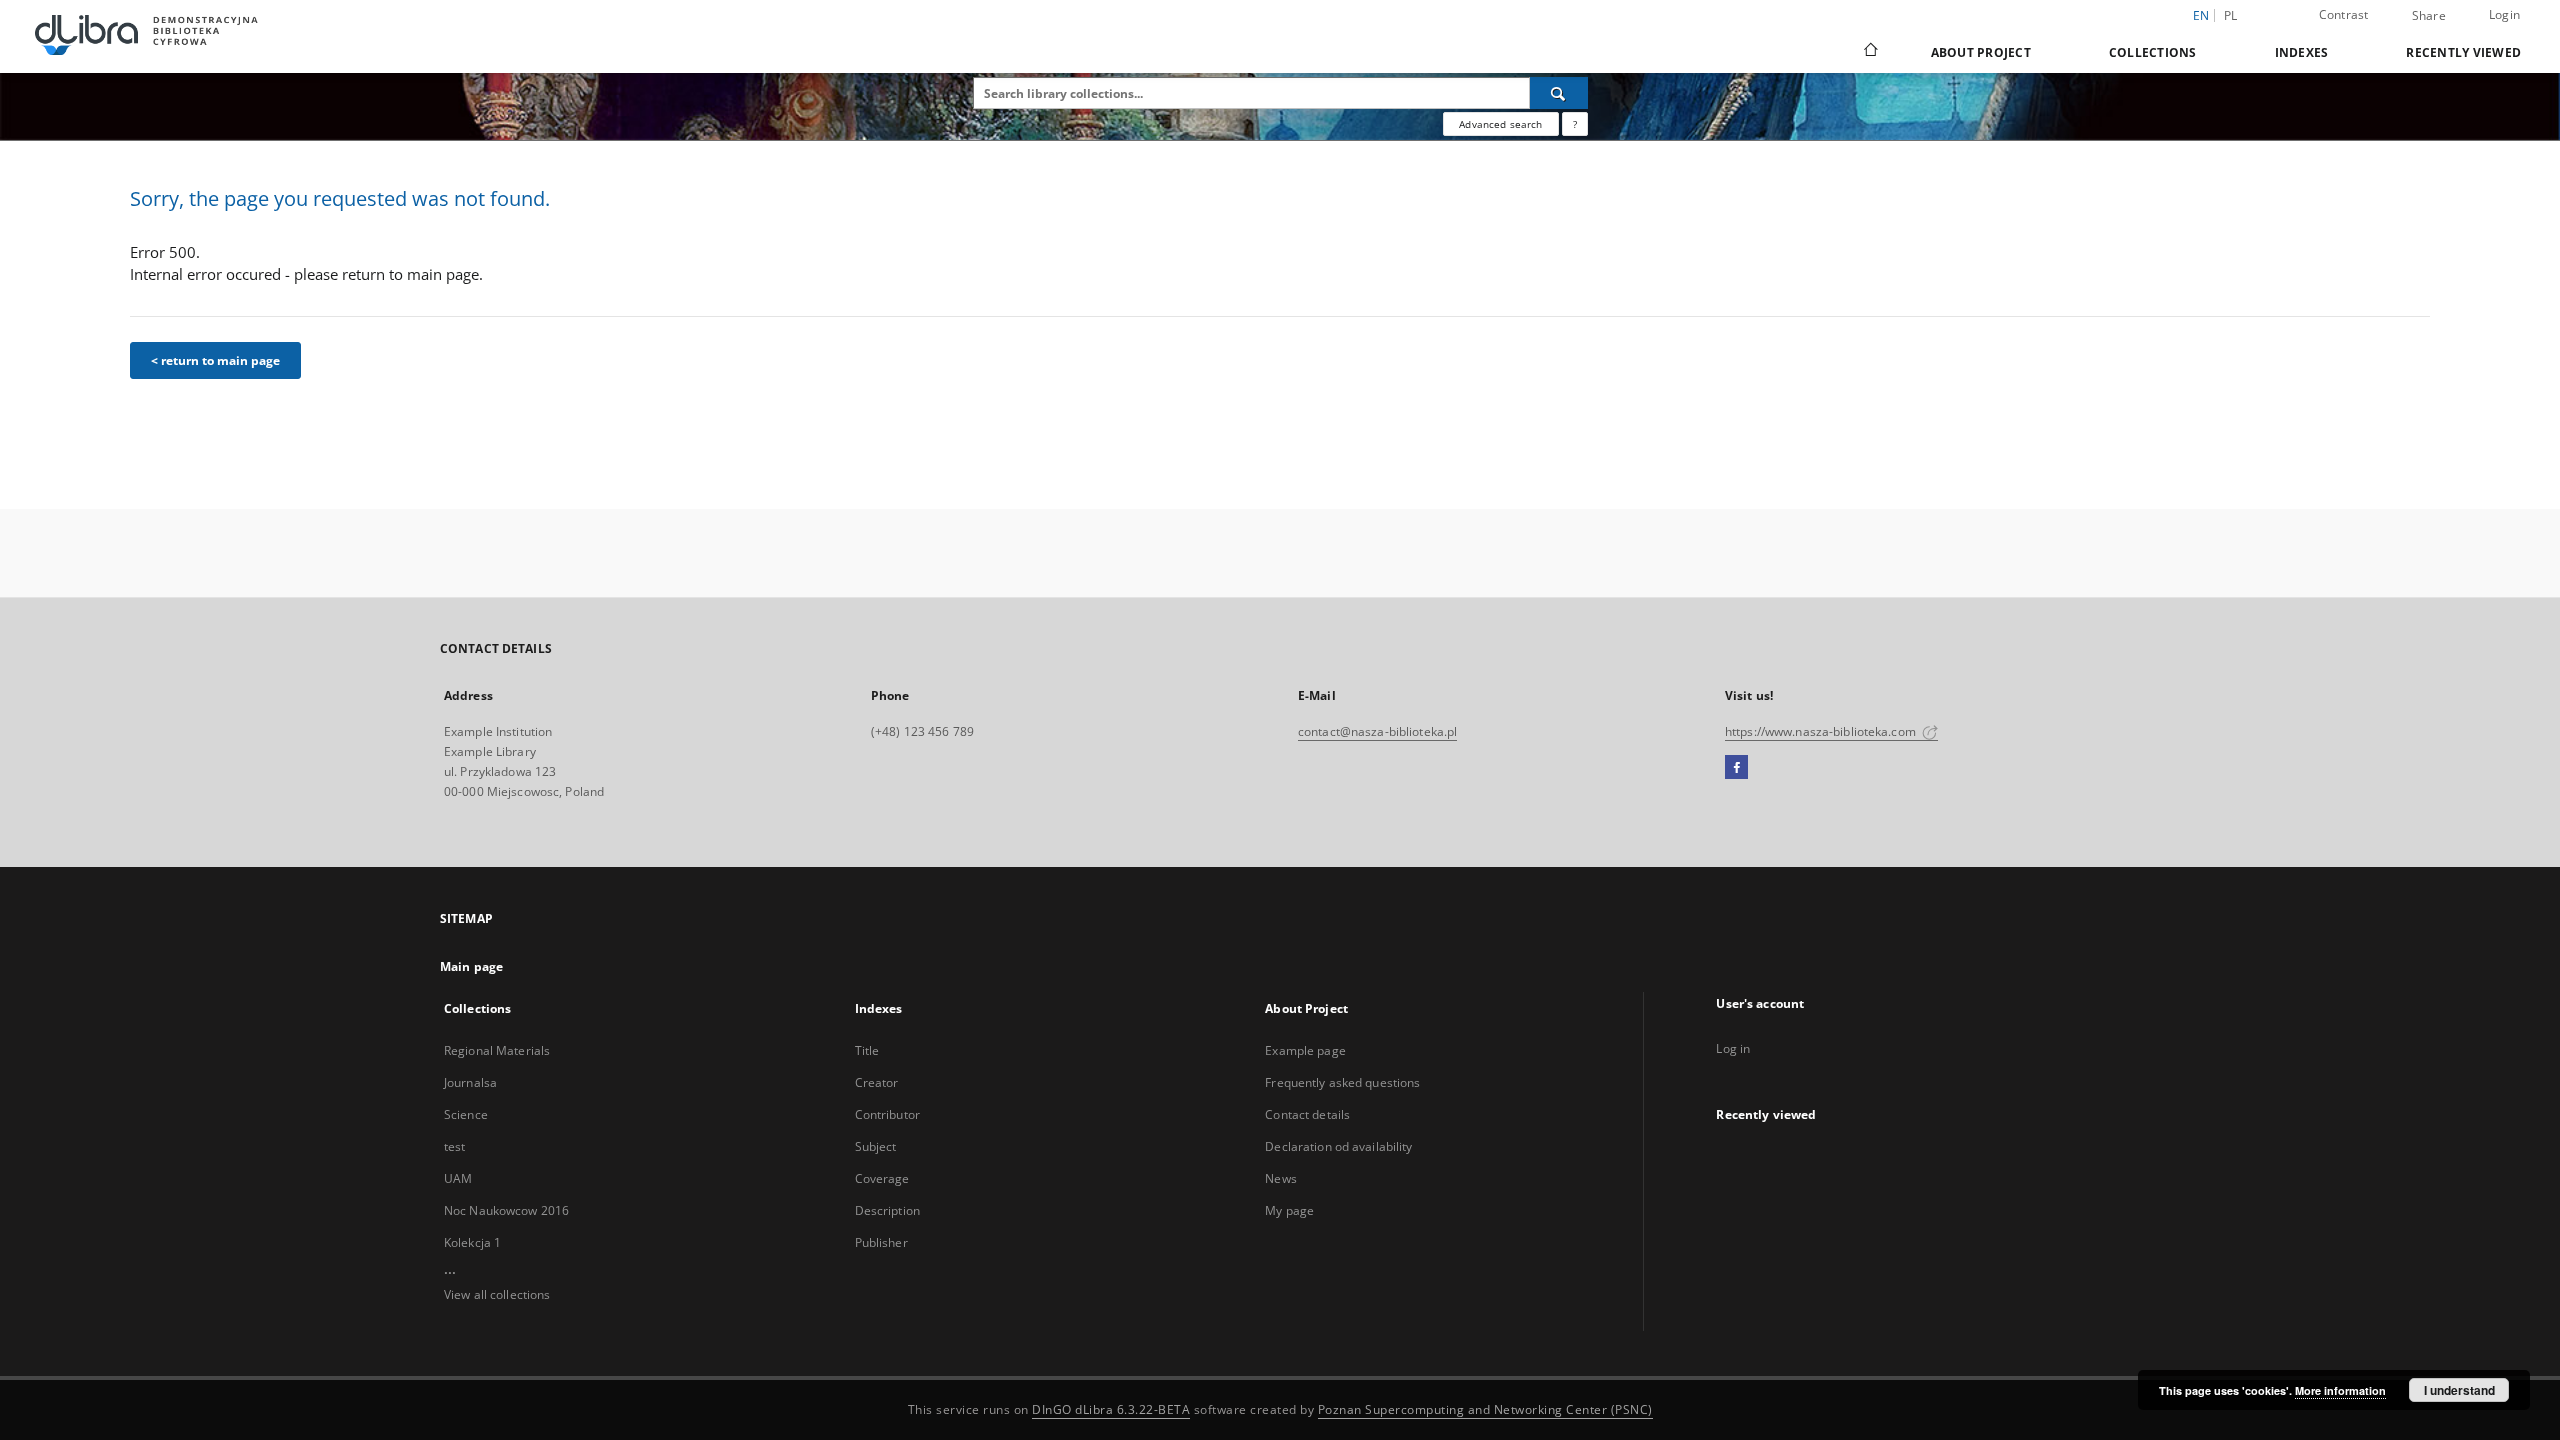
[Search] (1559, 93)
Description (887, 1210)
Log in (1733, 1048)
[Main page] (1869, 52)
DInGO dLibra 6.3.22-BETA (1111, 1409)
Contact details (1307, 1114)
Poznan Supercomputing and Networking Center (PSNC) (1485, 1409)
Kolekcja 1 (472, 1242)
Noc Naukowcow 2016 (506, 1210)
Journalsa (470, 1082)
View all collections (497, 1294)
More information (2340, 1390)
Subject (876, 1146)
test (454, 1146)
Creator (877, 1082)
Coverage (882, 1178)
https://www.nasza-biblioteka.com (1822, 731)
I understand (2459, 1390)
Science (466, 1114)
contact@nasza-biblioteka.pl (1377, 731)
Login (2504, 14)
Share (2429, 16)
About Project (1981, 52)
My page (1289, 1210)
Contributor (887, 1114)
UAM (458, 1178)
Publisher (881, 1242)
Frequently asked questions (1342, 1082)
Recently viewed (2463, 52)
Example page (1305, 1050)
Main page (471, 966)
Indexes (2302, 52)
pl (2231, 15)
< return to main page (215, 360)
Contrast (2344, 14)
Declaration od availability (1338, 1146)
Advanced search (1500, 124)
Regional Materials (497, 1050)
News (1280, 1178)
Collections (2153, 52)
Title (867, 1050)
